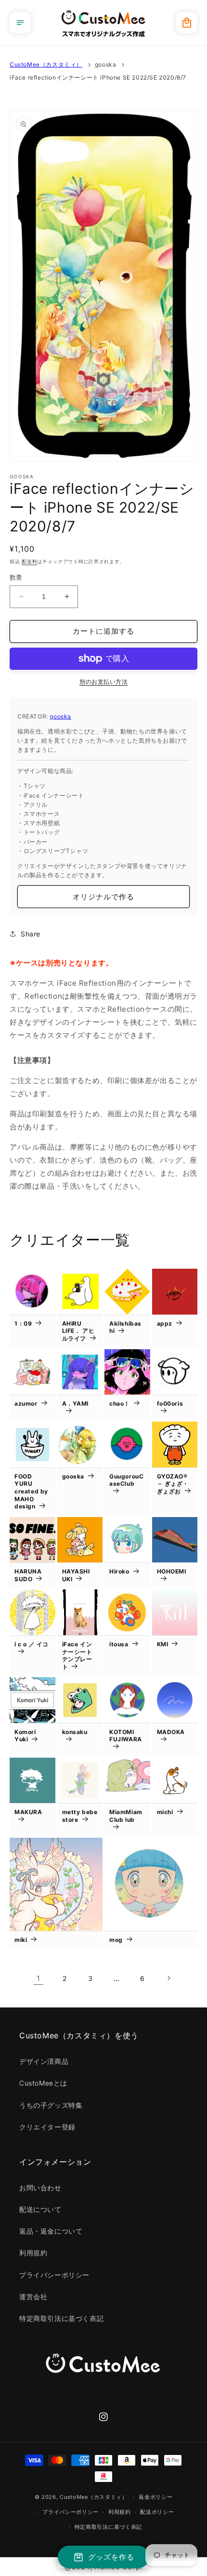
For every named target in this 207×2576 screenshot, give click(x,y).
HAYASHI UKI (76, 1575)
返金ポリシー (155, 2497)
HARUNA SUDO (28, 1575)
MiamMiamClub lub (126, 1816)
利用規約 (33, 2253)
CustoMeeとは (43, 2083)
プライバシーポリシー (54, 2275)
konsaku (75, 1732)
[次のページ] (168, 1978)
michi (165, 1812)
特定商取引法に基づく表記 (61, 2318)
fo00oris (170, 1403)
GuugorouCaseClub (126, 1480)
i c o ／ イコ (32, 1644)
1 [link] (39, 1978)
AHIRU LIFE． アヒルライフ (78, 1331)
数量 (16, 577)
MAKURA (28, 1812)
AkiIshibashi (125, 1327)
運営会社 (33, 2297)
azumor (26, 1403)
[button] (20, 23)
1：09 (23, 1323)
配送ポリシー (157, 2512)
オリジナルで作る (103, 897)
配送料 (29, 561)
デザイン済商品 (44, 2061)
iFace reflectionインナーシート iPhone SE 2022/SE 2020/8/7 (98, 77)
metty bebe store (80, 1816)
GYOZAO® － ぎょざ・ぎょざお (173, 1484)
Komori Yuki (25, 1736)
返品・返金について (51, 2231)
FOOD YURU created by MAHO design (31, 1491)
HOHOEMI (172, 1571)
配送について (40, 2209)
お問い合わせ (40, 2188)
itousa (119, 1644)
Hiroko (119, 1571)
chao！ (120, 1403)
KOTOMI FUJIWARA (126, 1736)
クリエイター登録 (47, 2127)
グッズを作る (111, 2557)
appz (165, 1323)
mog (116, 1940)
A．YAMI (76, 1403)
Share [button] (31, 934)
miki (21, 1940)
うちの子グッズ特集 (51, 2105)
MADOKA (171, 1732)
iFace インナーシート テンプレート (77, 1655)
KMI (163, 1644)
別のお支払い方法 (103, 682)
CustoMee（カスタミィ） (46, 64)
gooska (106, 64)
